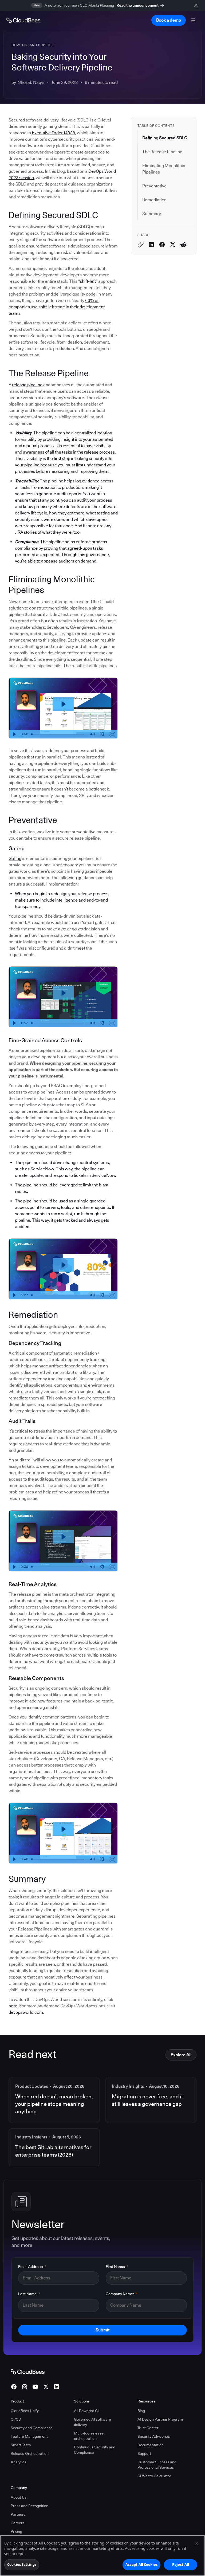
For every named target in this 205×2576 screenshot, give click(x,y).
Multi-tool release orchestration (89, 2436)
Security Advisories (154, 2436)
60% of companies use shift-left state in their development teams (57, 307)
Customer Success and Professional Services (157, 2465)
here (13, 2006)
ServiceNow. (43, 1169)
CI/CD (16, 2419)
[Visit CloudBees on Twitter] (46, 2387)
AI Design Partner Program (160, 2419)
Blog (141, 2411)
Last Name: (29, 2294)
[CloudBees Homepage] (28, 2372)
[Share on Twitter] (173, 245)
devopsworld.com (26, 2012)
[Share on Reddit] (183, 245)
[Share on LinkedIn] (151, 245)
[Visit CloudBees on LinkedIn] (57, 2387)
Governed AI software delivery (92, 2422)
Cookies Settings (22, 2565)
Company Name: (121, 2294)
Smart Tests (21, 2445)
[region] (102, 2556)
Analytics (18, 2462)
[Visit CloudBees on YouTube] (35, 2387)
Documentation (151, 2445)
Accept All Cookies (141, 2565)
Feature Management (29, 2436)
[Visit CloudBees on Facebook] (14, 2387)
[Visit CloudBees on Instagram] (25, 2387)
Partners (18, 2514)
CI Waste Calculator (154, 2476)
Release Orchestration (30, 2453)
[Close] (196, 2544)
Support (144, 2453)
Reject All (181, 2565)
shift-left (88, 281)
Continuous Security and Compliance (95, 2450)
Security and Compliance (32, 2428)
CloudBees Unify (25, 2411)
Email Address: (32, 2267)
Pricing (16, 2531)
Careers (17, 2523)
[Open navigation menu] (193, 20)
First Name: (117, 2267)
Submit (102, 2330)
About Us (19, 2497)
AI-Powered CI (86, 2411)
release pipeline (27, 385)
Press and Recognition (29, 2506)
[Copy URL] (141, 245)
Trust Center (148, 2428)
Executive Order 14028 (53, 133)
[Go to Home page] (23, 20)
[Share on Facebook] (162, 245)
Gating (15, 858)
